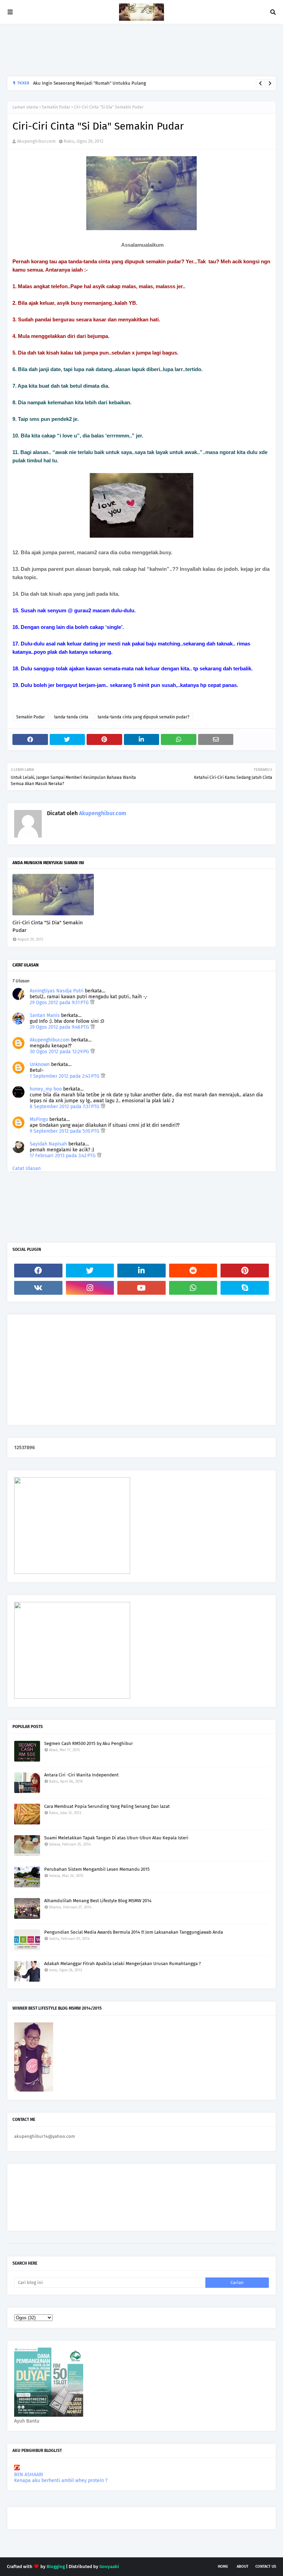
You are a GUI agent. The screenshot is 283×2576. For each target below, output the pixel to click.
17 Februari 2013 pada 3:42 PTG (63, 1156)
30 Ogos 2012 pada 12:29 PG (60, 1052)
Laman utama (25, 107)
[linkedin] (141, 1271)
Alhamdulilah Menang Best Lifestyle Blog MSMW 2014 (98, 1901)
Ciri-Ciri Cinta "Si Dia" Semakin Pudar (48, 927)
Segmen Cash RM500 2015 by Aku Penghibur (89, 1743)
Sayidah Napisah (48, 1144)
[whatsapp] (193, 1288)
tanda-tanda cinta (71, 717)
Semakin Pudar (56, 107)
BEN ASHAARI (29, 2475)
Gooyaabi (109, 2566)
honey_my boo (46, 1089)
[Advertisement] (133, 50)
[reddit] (193, 1271)
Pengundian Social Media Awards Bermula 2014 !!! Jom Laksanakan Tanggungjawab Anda (134, 1932)
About (243, 2566)
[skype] (245, 1288)
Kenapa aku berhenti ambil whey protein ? (61, 2480)
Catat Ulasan (27, 1168)
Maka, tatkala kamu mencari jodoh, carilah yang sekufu (89, 86)
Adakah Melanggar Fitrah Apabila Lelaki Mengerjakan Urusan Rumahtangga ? (123, 1964)
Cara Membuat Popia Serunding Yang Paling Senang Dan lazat (107, 1806)
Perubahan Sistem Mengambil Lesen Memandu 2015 (97, 1869)
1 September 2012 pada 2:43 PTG (65, 1076)
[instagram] (90, 1288)
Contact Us (266, 2566)
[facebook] (38, 1271)
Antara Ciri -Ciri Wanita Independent (81, 1775)
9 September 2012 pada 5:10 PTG (65, 1131)
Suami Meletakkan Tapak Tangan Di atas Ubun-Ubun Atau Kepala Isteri (116, 1838)
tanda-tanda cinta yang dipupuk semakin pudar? (144, 717)
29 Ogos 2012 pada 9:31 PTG (60, 1003)
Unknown (40, 1064)
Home (223, 2566)
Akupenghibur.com (36, 141)
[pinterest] (245, 1271)
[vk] (38, 1288)
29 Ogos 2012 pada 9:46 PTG (60, 1027)
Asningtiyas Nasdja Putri (57, 991)
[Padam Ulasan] (92, 1003)
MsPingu (39, 1119)
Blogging (56, 2566)
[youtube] (141, 1288)
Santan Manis (45, 1015)
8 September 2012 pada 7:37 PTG (65, 1107)
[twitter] (90, 1271)
